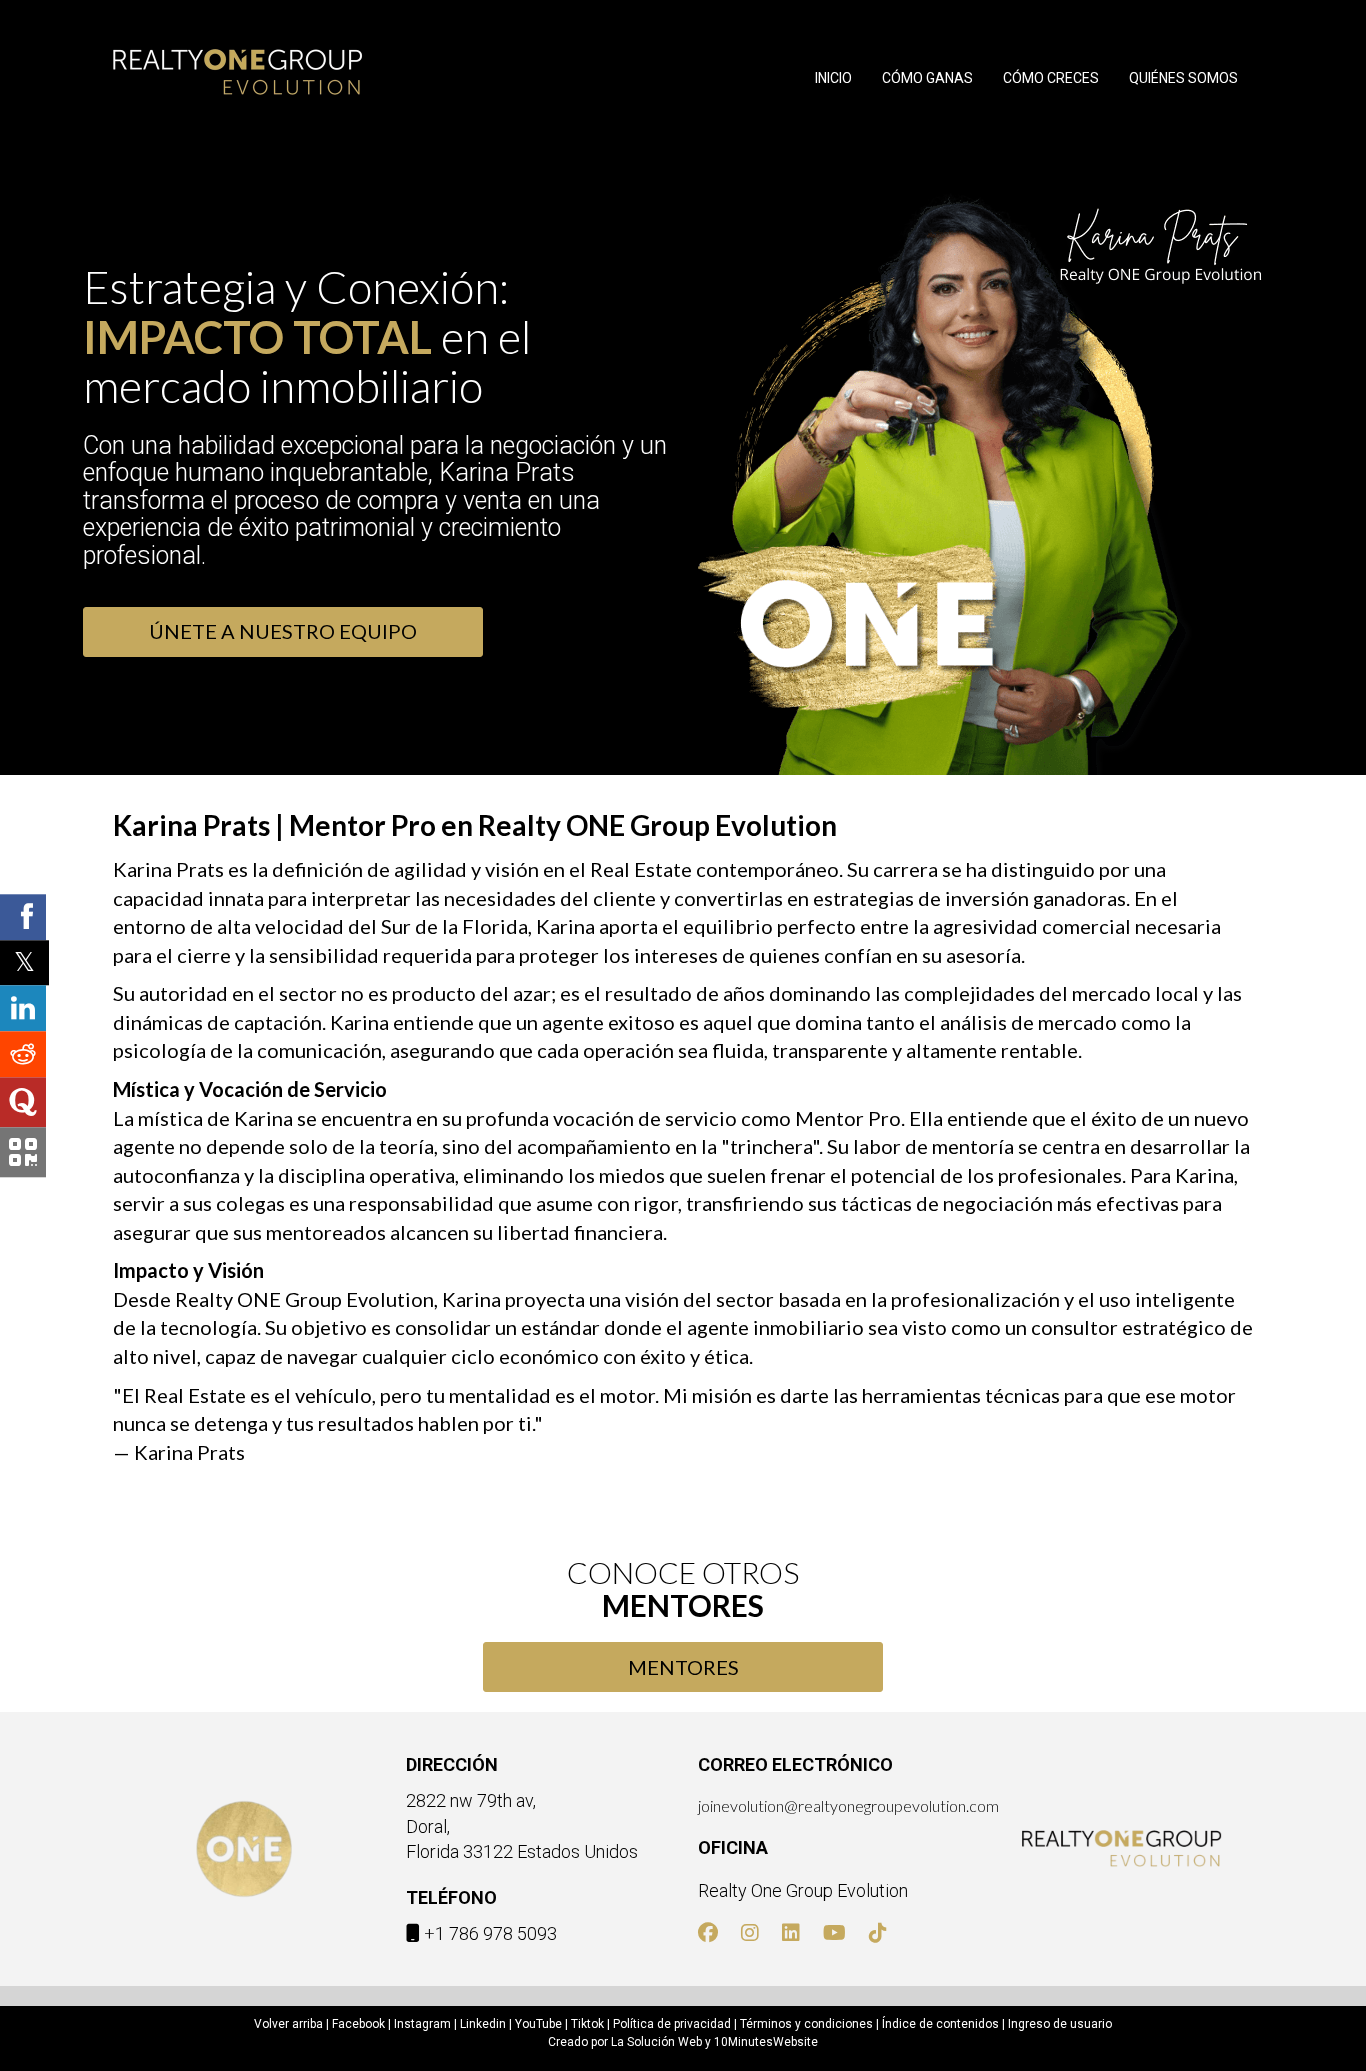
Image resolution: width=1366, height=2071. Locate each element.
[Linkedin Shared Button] (23, 1008)
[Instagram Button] (750, 1934)
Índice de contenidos (940, 2024)
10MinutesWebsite (766, 2042)
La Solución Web (656, 2042)
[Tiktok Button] (878, 1934)
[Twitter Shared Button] (24, 962)
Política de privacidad (672, 2024)
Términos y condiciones (806, 2024)
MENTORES (683, 1667)
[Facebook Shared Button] (23, 917)
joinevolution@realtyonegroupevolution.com (848, 1805)
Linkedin (483, 2024)
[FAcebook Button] (708, 1934)
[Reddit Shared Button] (23, 1054)
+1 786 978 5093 (490, 1933)
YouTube (538, 2024)
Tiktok (587, 2024)
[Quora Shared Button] (23, 1102)
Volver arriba (288, 2024)
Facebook (358, 2024)
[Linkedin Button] (791, 1934)
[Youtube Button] (834, 1934)
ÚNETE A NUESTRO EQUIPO (283, 631)
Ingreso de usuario (1060, 2024)
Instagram (422, 2024)
